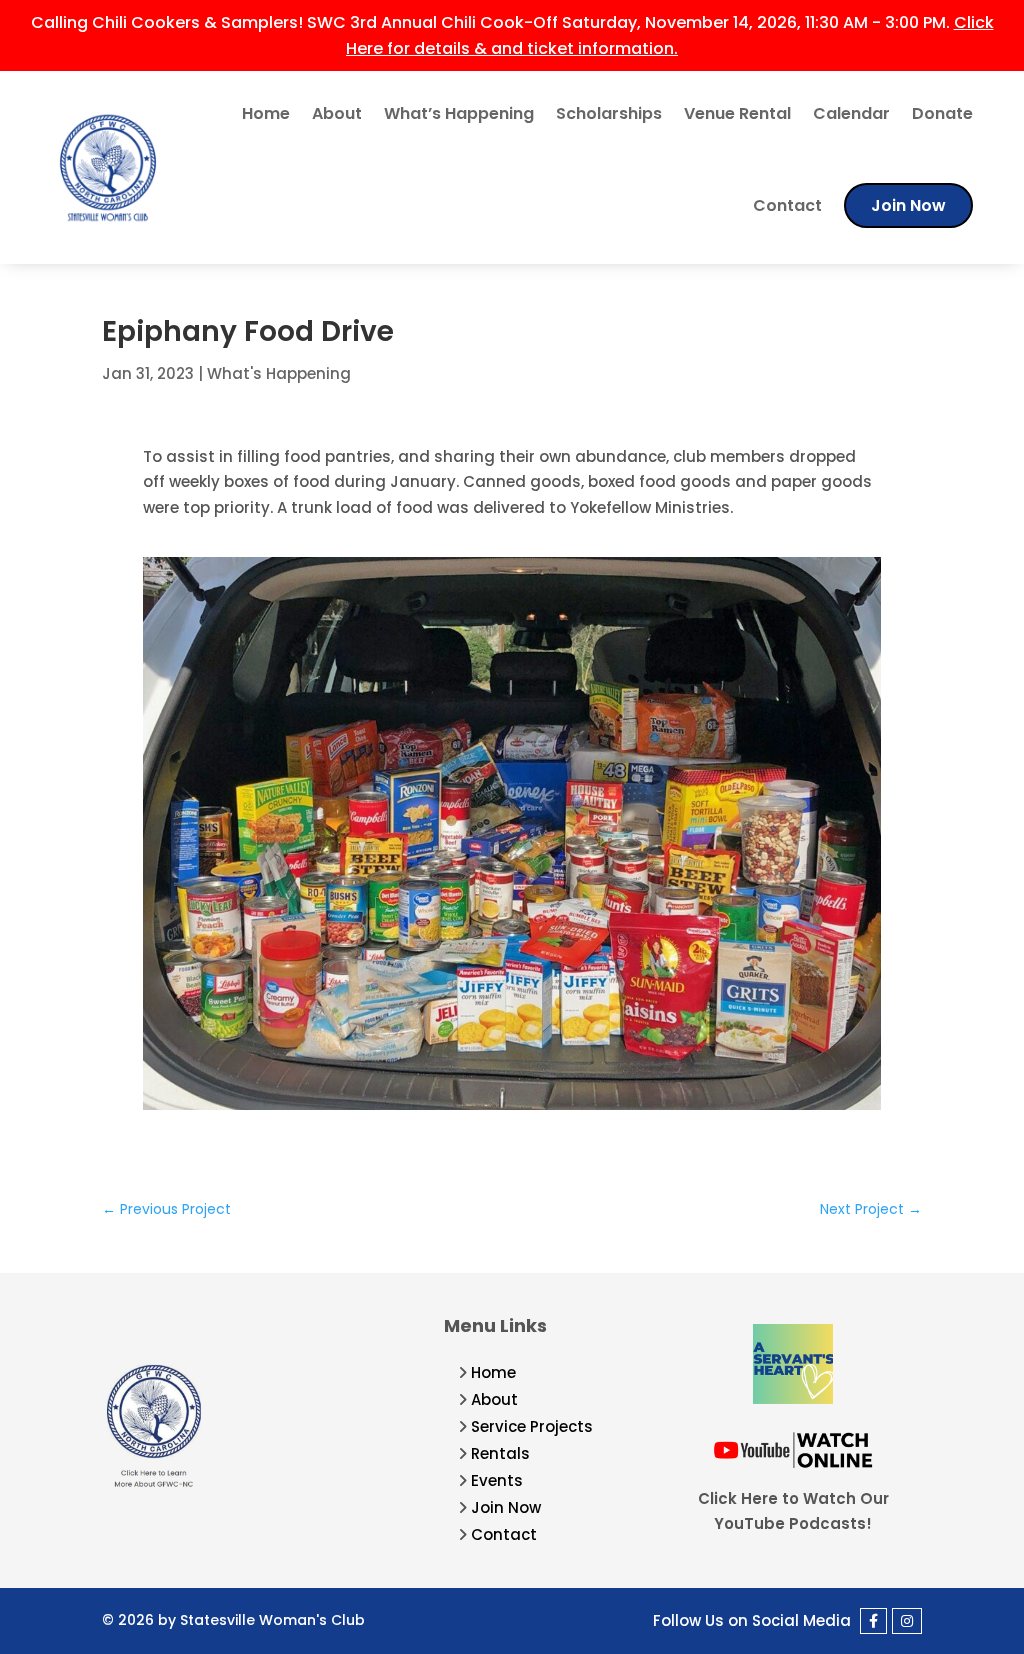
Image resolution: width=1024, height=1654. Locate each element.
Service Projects (532, 1426)
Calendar (851, 113)
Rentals (500, 1453)
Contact (787, 205)
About (337, 113)
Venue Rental (737, 113)
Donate (942, 113)
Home (266, 113)
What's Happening (279, 373)
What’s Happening (459, 113)
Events (497, 1480)
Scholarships (609, 113)
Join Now (908, 205)
